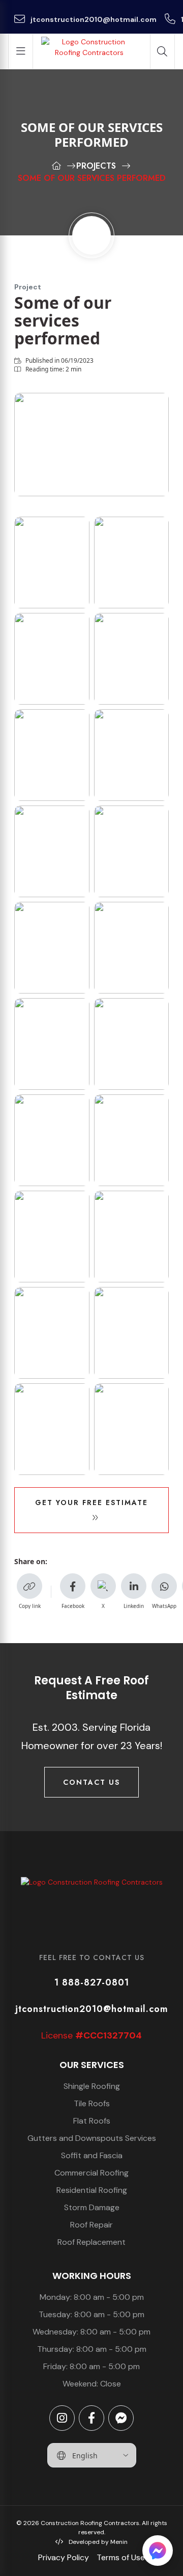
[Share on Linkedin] (134, 1586)
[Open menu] (21, 51)
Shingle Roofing (92, 2086)
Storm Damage (92, 2207)
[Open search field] (162, 51)
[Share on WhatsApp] (164, 1586)
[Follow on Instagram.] (62, 2418)
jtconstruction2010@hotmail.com (93, 19)
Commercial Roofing (91, 2173)
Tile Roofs (92, 2103)
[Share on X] (103, 1586)
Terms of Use (121, 2557)
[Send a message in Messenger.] (121, 2418)
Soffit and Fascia (92, 2155)
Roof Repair (91, 2225)
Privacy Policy (64, 2557)
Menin (119, 2542)
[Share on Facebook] (73, 1586)
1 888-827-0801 (92, 1982)
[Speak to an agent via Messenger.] (158, 2551)
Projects (96, 166)
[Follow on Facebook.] (91, 2418)
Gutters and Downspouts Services (92, 2138)
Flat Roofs (92, 2121)
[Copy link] (29, 1586)
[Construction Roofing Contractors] (91, 1902)
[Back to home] (89, 51)
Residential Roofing (92, 2190)
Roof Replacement (91, 2242)
